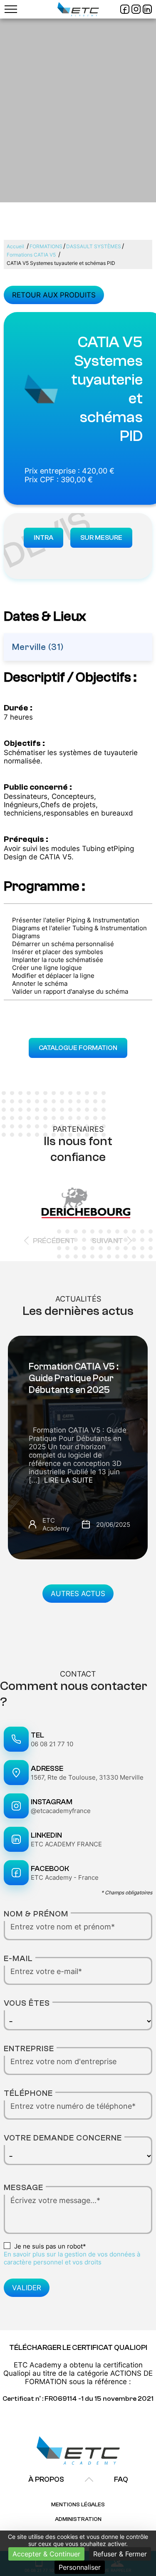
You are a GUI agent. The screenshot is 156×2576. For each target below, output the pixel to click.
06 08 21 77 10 (52, 1744)
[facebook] (125, 9)
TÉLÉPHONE (28, 2093)
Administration (78, 2519)
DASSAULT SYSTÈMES (94, 246)
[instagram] (136, 9)
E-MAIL (18, 1958)
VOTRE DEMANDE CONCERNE (63, 2138)
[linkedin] (147, 9)
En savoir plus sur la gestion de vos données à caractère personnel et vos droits (72, 2258)
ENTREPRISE (29, 2048)
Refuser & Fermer (120, 2554)
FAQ (121, 2479)
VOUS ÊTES (27, 2003)
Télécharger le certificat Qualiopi (78, 2348)
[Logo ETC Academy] (78, 9)
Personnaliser (80, 2567)
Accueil (15, 246)
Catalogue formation (78, 1048)
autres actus (78, 1594)
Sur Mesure (101, 538)
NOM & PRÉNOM (36, 1914)
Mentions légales (78, 2504)
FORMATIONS (46, 246)
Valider (27, 2288)
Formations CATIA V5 (31, 255)
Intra (43, 538)
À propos (46, 2479)
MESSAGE (24, 2187)
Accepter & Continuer (46, 2554)
